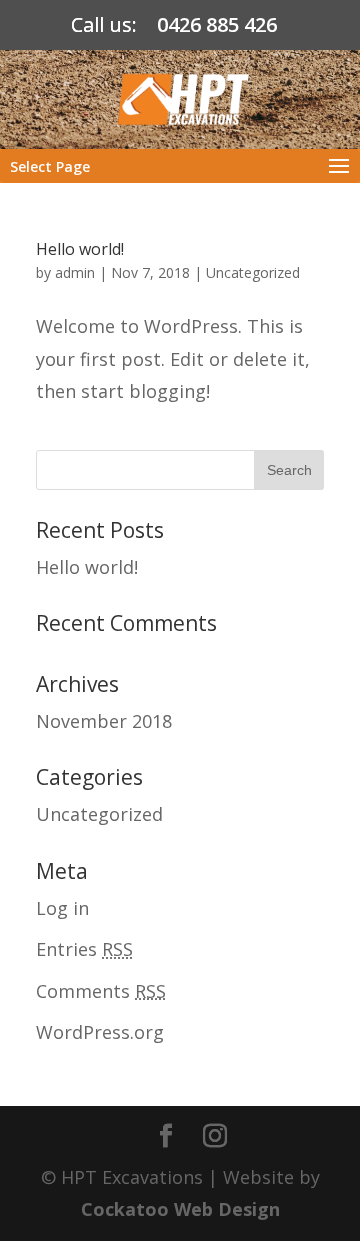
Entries (84, 949)
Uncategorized (253, 272)
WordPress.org (100, 1032)
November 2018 (104, 721)
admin (75, 272)
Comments (101, 991)
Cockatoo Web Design (180, 1209)
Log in (62, 908)
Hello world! (80, 249)
